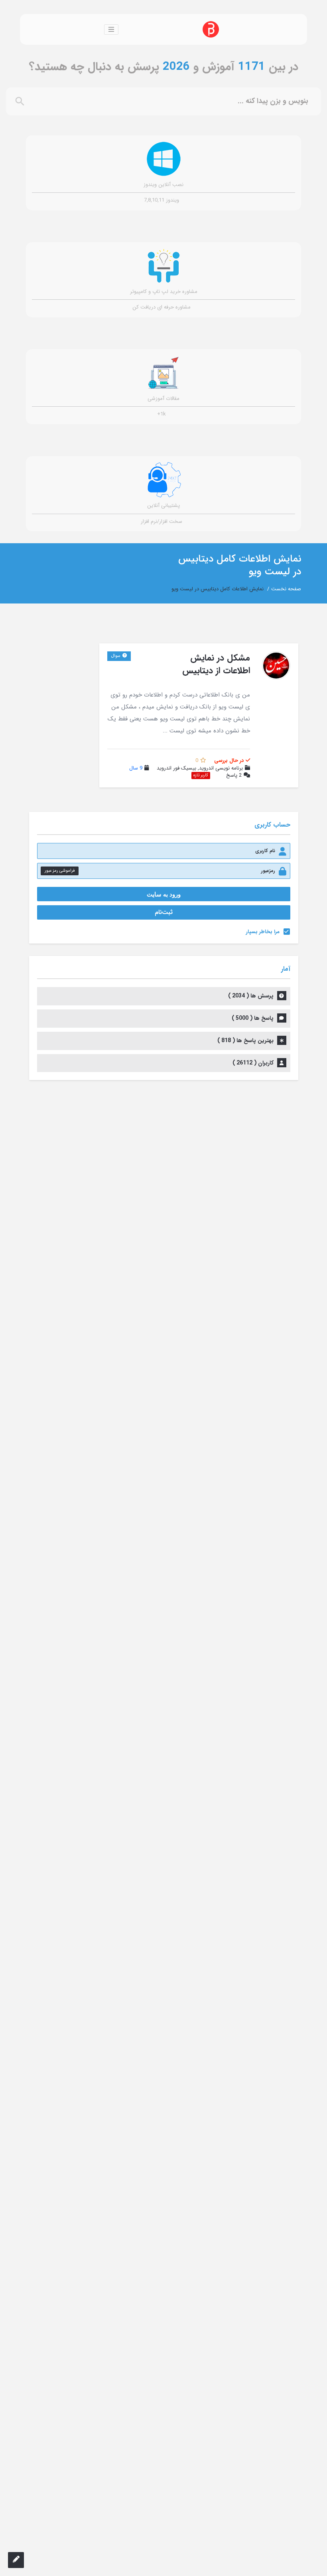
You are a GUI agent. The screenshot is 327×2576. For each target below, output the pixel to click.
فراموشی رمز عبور (60, 871)
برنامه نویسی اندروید (221, 768)
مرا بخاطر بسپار (263, 932)
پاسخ (234, 776)
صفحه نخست (286, 589)
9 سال (136, 768)
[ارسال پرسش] (16, 2560)
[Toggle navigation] (111, 30)
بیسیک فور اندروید (176, 768)
